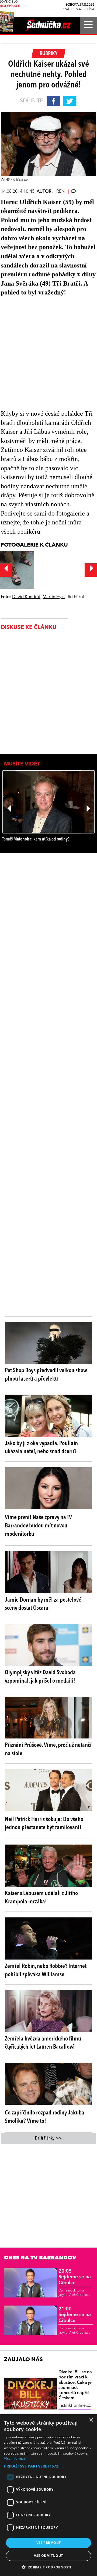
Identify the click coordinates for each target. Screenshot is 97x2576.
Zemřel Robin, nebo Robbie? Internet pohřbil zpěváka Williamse (46, 1970)
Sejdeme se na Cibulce (75, 2277)
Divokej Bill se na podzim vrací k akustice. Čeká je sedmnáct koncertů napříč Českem (75, 2385)
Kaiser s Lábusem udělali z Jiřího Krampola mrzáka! (41, 1898)
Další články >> (48, 2138)
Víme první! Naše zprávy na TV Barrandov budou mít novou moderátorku (38, 1526)
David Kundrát (26, 597)
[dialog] (48, 2495)
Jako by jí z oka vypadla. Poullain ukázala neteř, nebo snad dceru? (41, 1448)
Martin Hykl (54, 597)
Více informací (15, 2458)
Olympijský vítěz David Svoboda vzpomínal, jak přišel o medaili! (40, 1677)
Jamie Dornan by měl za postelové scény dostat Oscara (43, 1604)
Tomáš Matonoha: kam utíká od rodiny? (36, 839)
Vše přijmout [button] (49, 2543)
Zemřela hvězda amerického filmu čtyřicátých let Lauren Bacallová (43, 2043)
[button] (48, 2466)
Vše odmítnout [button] (48, 2556)
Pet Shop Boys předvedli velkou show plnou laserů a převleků (46, 1375)
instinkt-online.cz (75, 2406)
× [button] (91, 2420)
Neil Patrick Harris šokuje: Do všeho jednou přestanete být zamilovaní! (44, 1824)
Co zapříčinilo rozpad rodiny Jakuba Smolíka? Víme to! (45, 2117)
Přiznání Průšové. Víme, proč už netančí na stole (48, 1749)
